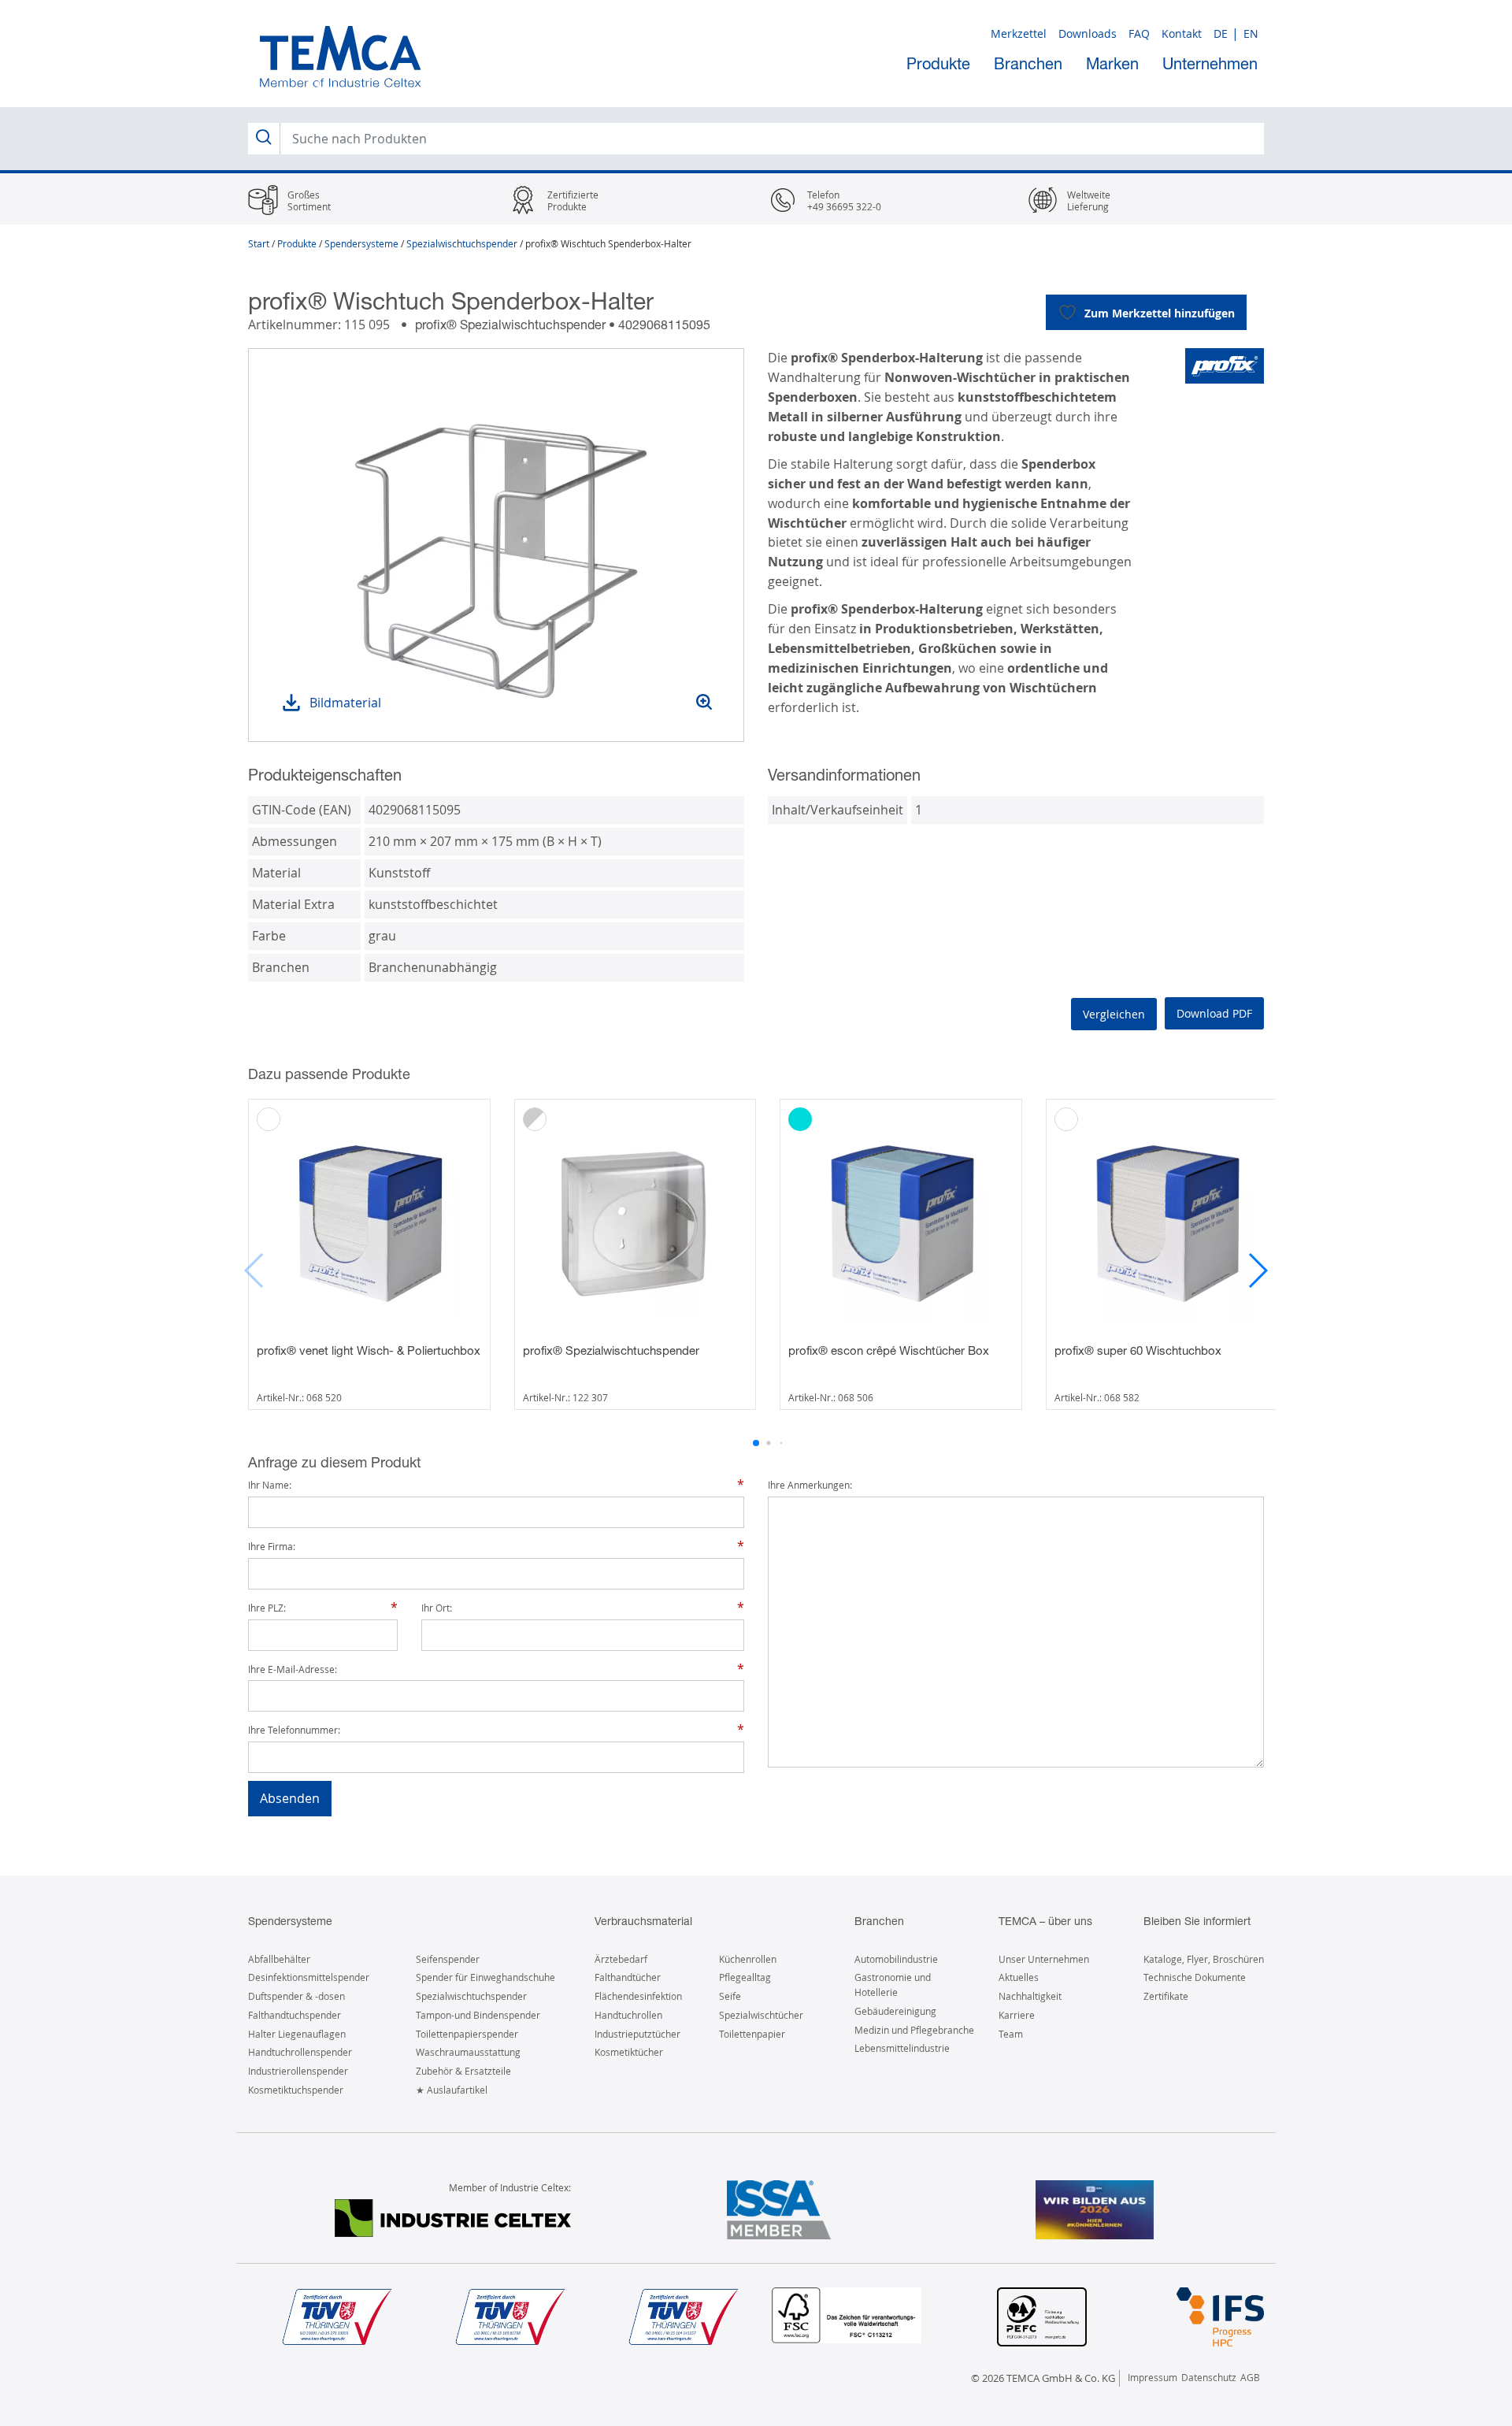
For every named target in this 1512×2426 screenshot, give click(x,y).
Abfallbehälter (279, 1959)
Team (1011, 2034)
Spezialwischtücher (761, 2015)
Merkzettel (1019, 33)
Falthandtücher (628, 1977)
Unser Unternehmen (1044, 1959)
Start (259, 243)
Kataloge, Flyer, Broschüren (1204, 1959)
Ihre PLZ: (267, 1608)
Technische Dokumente (1195, 1977)
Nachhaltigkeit (1030, 1996)
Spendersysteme (361, 243)
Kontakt (1182, 33)
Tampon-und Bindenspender (478, 2015)
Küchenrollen (748, 1959)
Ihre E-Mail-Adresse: (293, 1669)
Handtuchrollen (628, 2015)
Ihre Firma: (272, 1547)
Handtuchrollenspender (300, 2052)
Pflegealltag (745, 1977)
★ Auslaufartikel (452, 2090)
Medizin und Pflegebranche (914, 2030)
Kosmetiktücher (629, 2052)
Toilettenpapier (752, 2034)
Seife (730, 1996)
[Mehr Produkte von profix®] (1225, 366)
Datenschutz (1209, 2377)
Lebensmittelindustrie (902, 2048)
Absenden (290, 1798)
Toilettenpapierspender (467, 2034)
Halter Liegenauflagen (297, 2034)
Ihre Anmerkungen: (810, 1485)
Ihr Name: (270, 1485)
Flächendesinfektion (638, 1996)
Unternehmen (1210, 63)
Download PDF (1214, 1013)
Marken (1112, 63)
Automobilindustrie (896, 1959)
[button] (1257, 1270)
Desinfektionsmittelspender (309, 1977)
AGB (1250, 2377)
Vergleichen (1114, 1014)
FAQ (1139, 33)
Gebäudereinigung (895, 2011)
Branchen (1028, 63)
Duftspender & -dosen (296, 1996)
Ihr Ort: (437, 1608)
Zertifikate (1166, 1996)
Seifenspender (448, 1959)
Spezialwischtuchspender (462, 243)
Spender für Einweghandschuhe (485, 1977)
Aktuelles (1019, 1977)
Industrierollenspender (298, 2071)
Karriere (1017, 2015)
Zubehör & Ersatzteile (463, 2071)
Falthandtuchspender (295, 2015)
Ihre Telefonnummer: (294, 1730)
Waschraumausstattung (468, 2052)
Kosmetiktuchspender (296, 2090)
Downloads (1088, 33)
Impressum (1153, 2377)
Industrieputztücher (637, 2034)
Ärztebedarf (621, 1959)
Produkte (938, 63)
